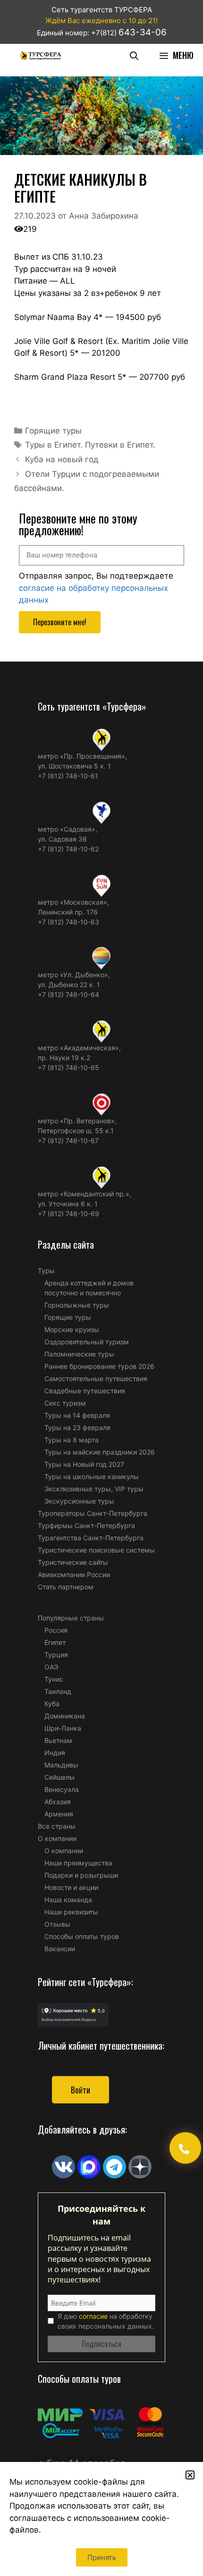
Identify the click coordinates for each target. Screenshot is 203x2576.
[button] (190, 2475)
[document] (101, 1288)
